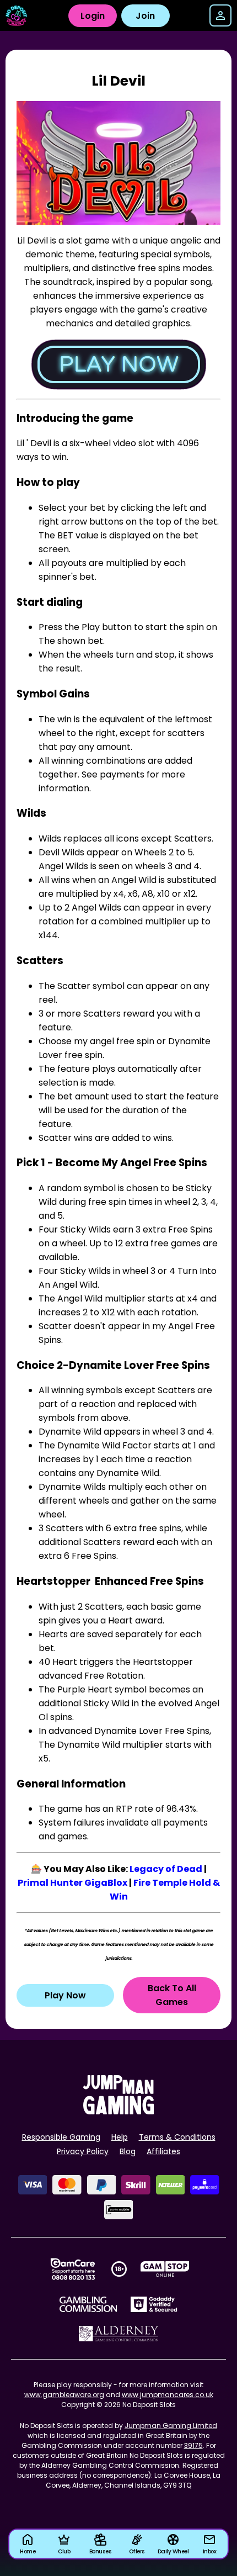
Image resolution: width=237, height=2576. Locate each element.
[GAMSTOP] (165, 2269)
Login (93, 16)
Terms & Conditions (177, 2137)
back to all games (172, 1995)
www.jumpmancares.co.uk (168, 2395)
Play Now (65, 1995)
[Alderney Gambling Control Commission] (119, 2334)
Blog (128, 2151)
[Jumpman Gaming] (118, 2111)
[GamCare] (73, 2269)
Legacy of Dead (166, 1869)
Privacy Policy (83, 2151)
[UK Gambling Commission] (88, 2304)
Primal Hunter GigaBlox (72, 1883)
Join (145, 16)
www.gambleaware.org (64, 2395)
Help (120, 2137)
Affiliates (163, 2151)
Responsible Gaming (61, 2137)
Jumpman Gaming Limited (171, 2426)
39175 (193, 2445)
